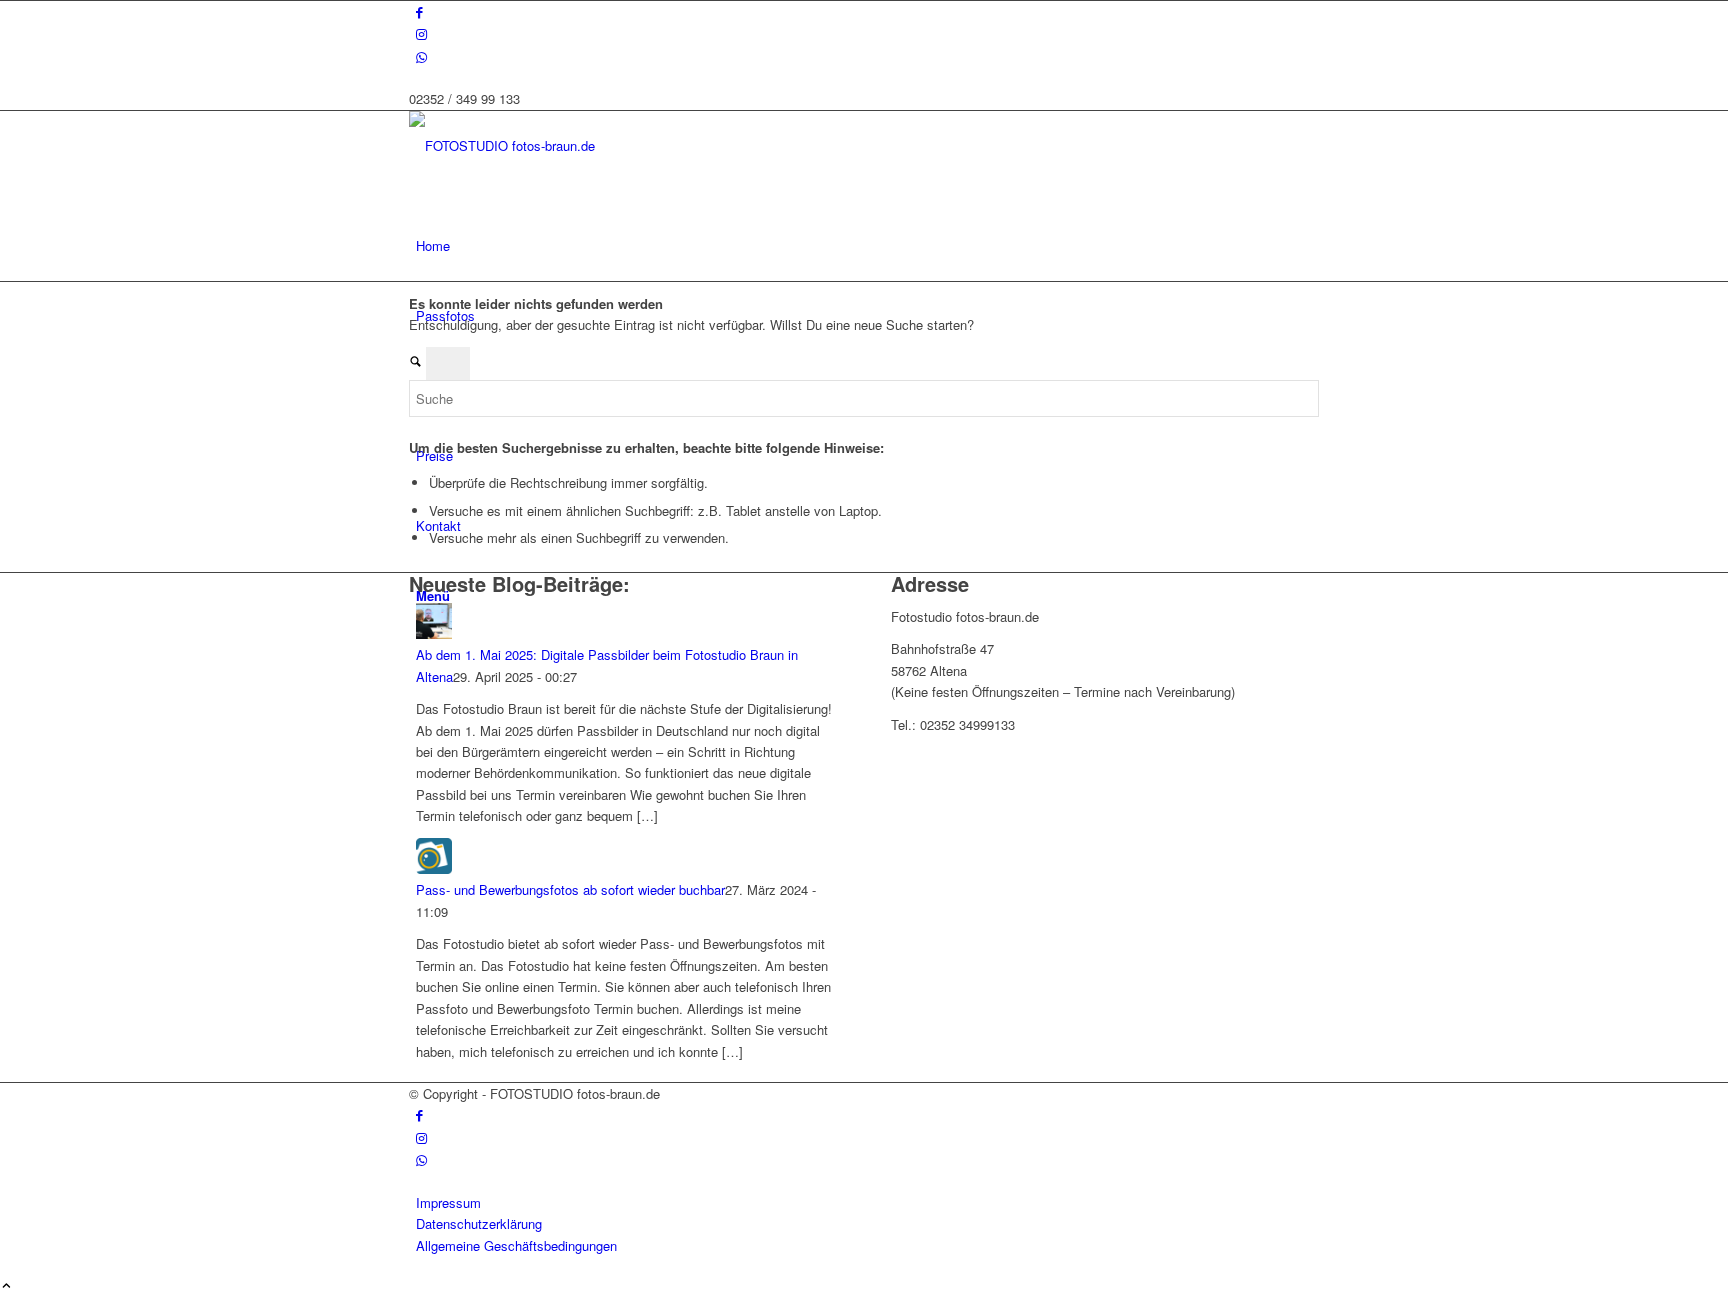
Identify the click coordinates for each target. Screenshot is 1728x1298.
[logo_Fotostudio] (559, 145)
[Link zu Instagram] (421, 33)
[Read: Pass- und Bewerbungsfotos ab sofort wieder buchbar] (434, 868)
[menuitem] (867, 246)
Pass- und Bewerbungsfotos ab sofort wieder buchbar (570, 889)
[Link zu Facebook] (419, 11)
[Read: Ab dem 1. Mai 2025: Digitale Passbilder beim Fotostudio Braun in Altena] (434, 633)
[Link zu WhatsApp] (421, 56)
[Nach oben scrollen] (6, 1286)
